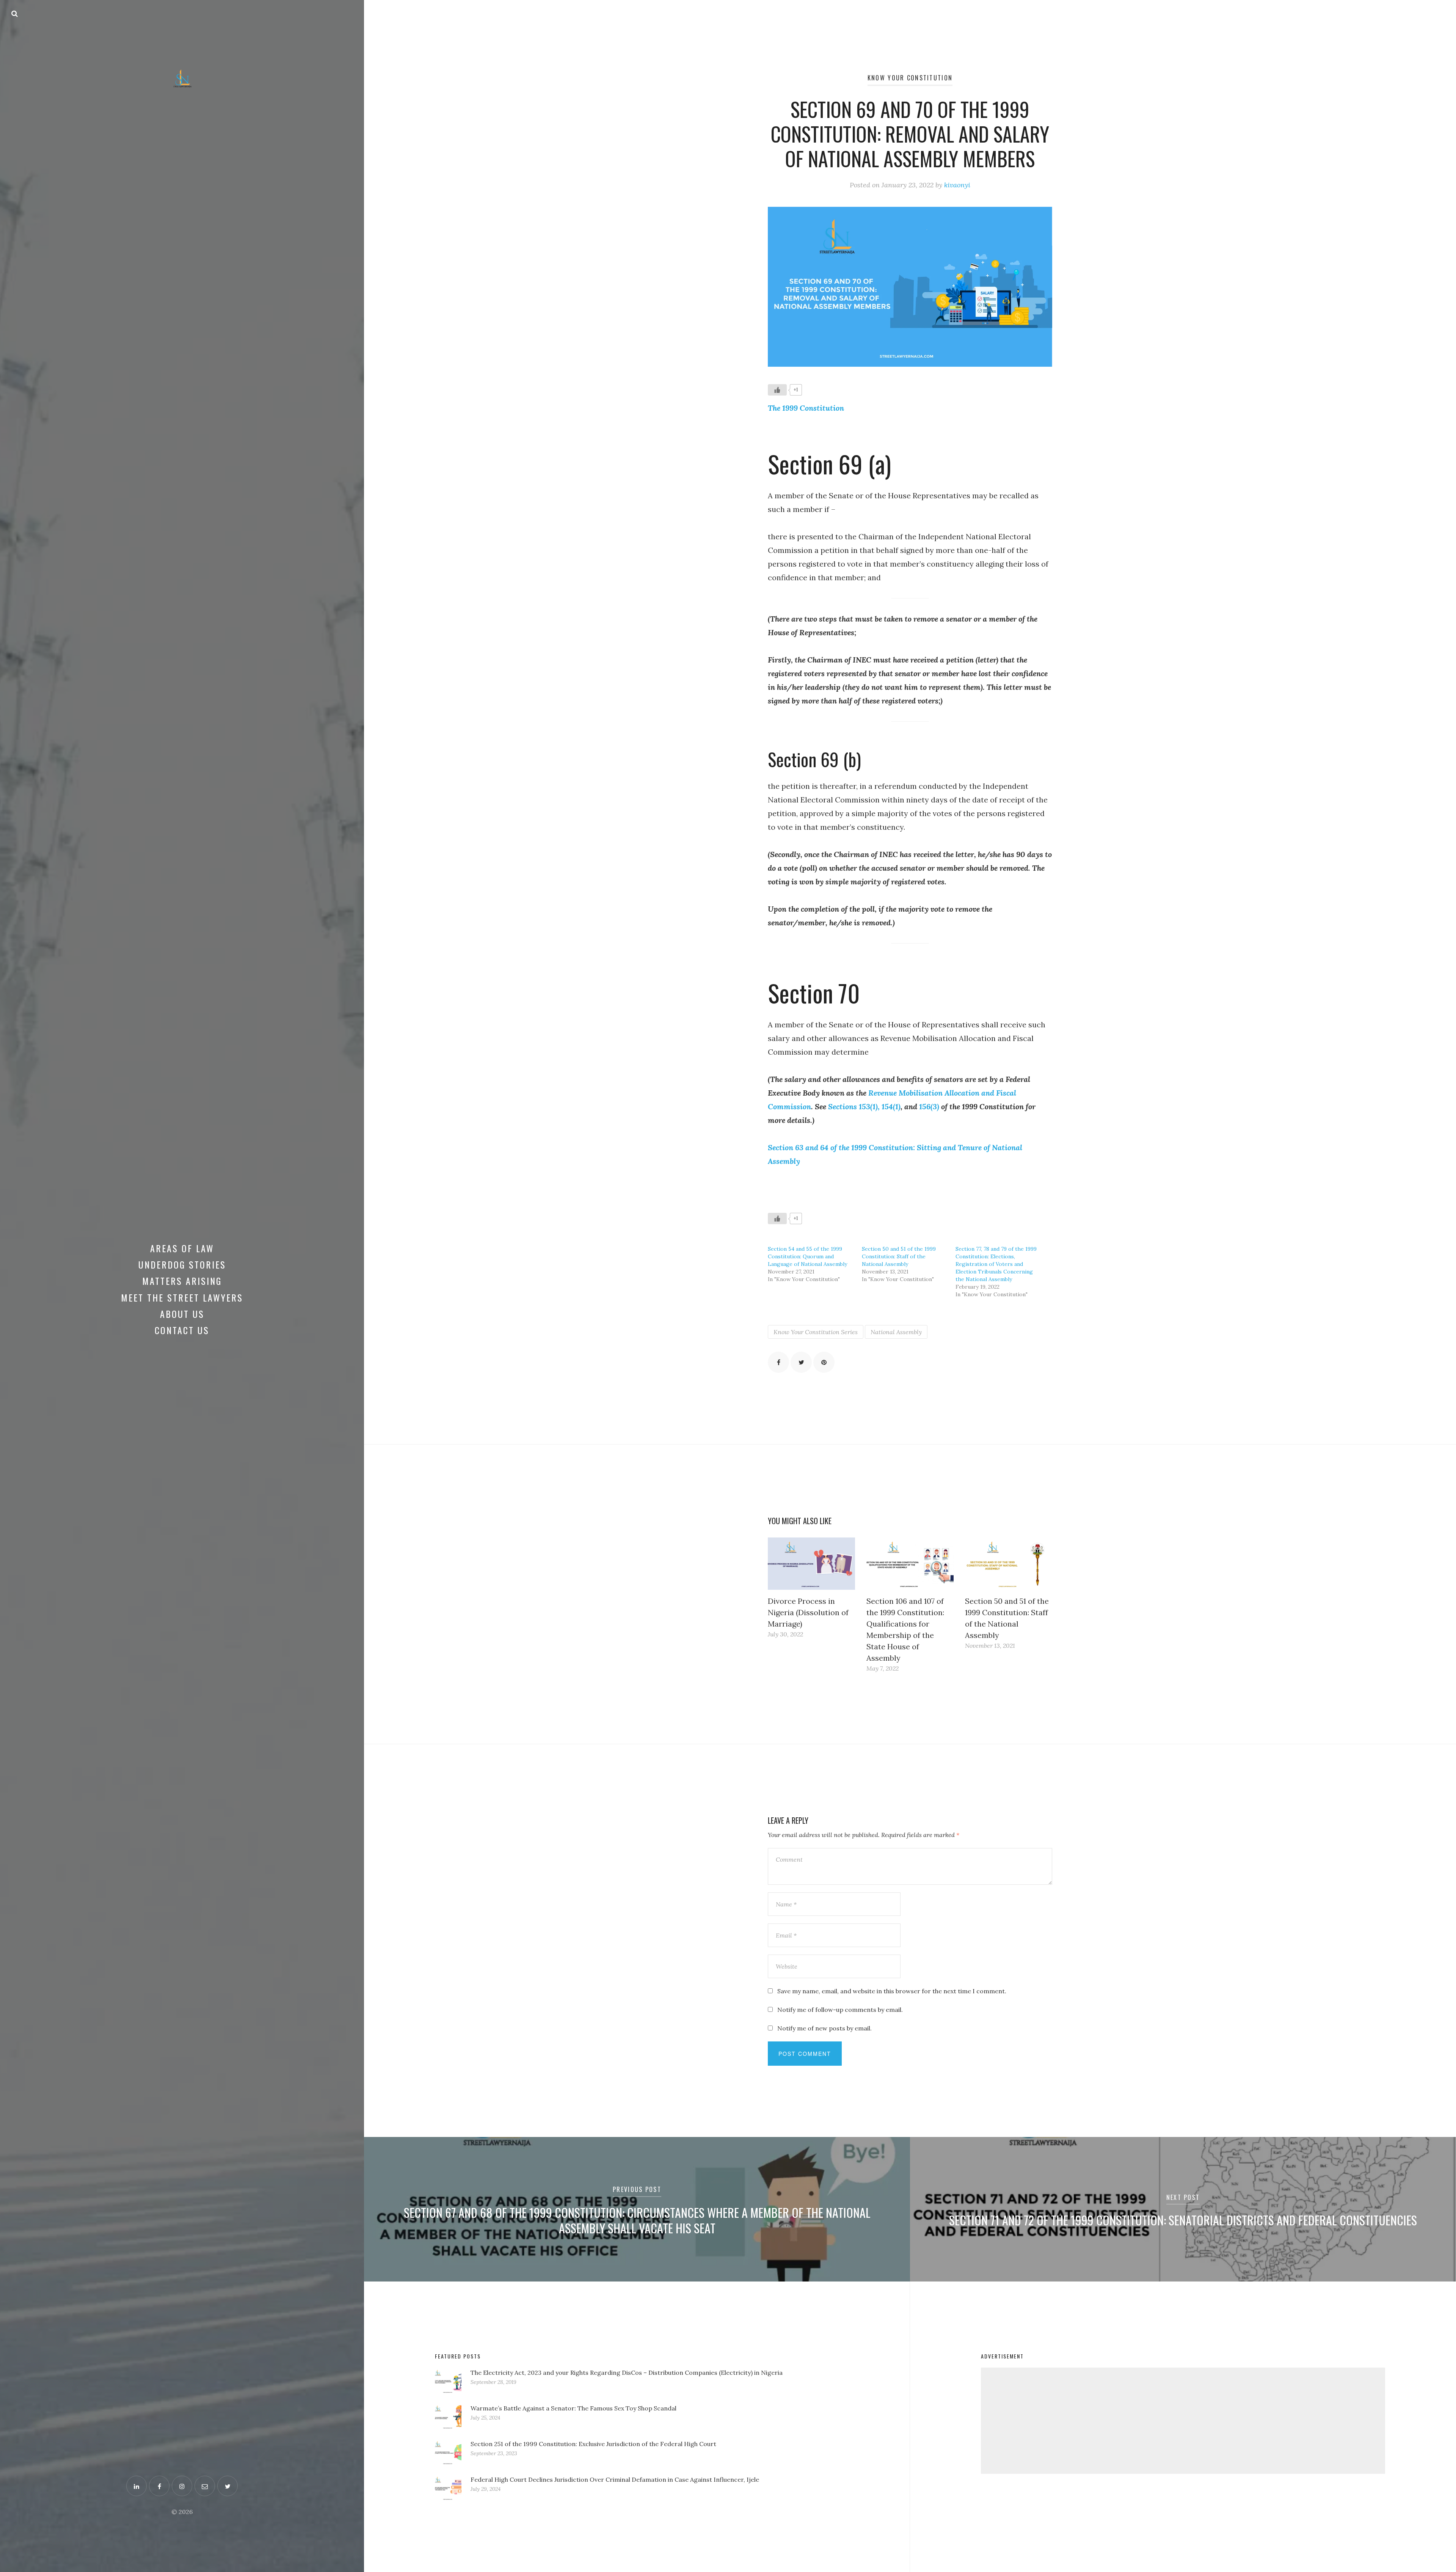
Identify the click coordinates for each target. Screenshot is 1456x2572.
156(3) (929, 1106)
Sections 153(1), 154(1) (864, 1106)
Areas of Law (182, 1248)
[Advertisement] (1183, 2421)
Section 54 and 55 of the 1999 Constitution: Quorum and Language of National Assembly (807, 1256)
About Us (182, 1314)
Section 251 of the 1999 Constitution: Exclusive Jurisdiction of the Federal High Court (593, 2444)
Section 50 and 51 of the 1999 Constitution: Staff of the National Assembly (899, 1256)
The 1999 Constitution (806, 408)
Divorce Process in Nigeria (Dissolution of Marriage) (808, 1612)
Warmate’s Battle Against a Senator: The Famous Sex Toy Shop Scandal (573, 2408)
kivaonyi (957, 185)
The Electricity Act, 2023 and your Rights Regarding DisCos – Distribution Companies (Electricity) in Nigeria (627, 2373)
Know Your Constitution (910, 78)
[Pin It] (824, 1362)
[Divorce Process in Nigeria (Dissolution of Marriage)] (811, 1564)
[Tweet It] (801, 1362)
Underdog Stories (182, 1264)
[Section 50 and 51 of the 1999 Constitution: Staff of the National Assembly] (1009, 1564)
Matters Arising (182, 1281)
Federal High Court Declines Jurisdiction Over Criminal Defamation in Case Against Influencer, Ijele (615, 2479)
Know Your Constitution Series (816, 1332)
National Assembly (896, 1332)
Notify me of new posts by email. (824, 2028)
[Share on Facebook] (778, 1362)
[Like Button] (777, 390)
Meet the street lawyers (182, 1297)
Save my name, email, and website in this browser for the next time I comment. (892, 1991)
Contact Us (182, 1330)
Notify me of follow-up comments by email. (840, 2010)
